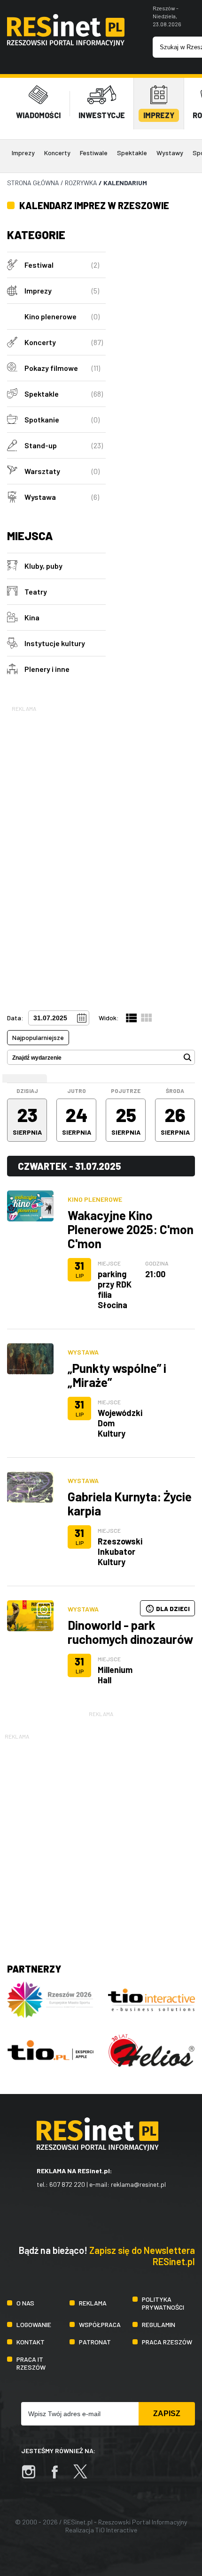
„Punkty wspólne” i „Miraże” (117, 1375)
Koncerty (57, 153)
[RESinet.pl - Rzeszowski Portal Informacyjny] (66, 43)
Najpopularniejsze (38, 1037)
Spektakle (132, 153)
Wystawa (83, 1352)
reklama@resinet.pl (138, 2184)
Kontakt (31, 2342)
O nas (25, 2303)
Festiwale (94, 153)
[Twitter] (85, 2476)
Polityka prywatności (163, 2303)
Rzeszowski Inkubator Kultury (120, 1552)
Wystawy (170, 153)
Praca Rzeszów (167, 2342)
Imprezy (23, 153)
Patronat (95, 2342)
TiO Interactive (116, 2530)
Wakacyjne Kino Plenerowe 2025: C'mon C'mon (131, 1229)
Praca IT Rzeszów (31, 2363)
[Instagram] (33, 2476)
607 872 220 (67, 2184)
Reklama (93, 2303)
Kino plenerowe (95, 1199)
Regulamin (159, 2324)
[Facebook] (59, 2476)
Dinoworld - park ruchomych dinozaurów (130, 1632)
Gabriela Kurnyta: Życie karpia (130, 1503)
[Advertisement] (56, 854)
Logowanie (34, 2324)
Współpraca (100, 2324)
